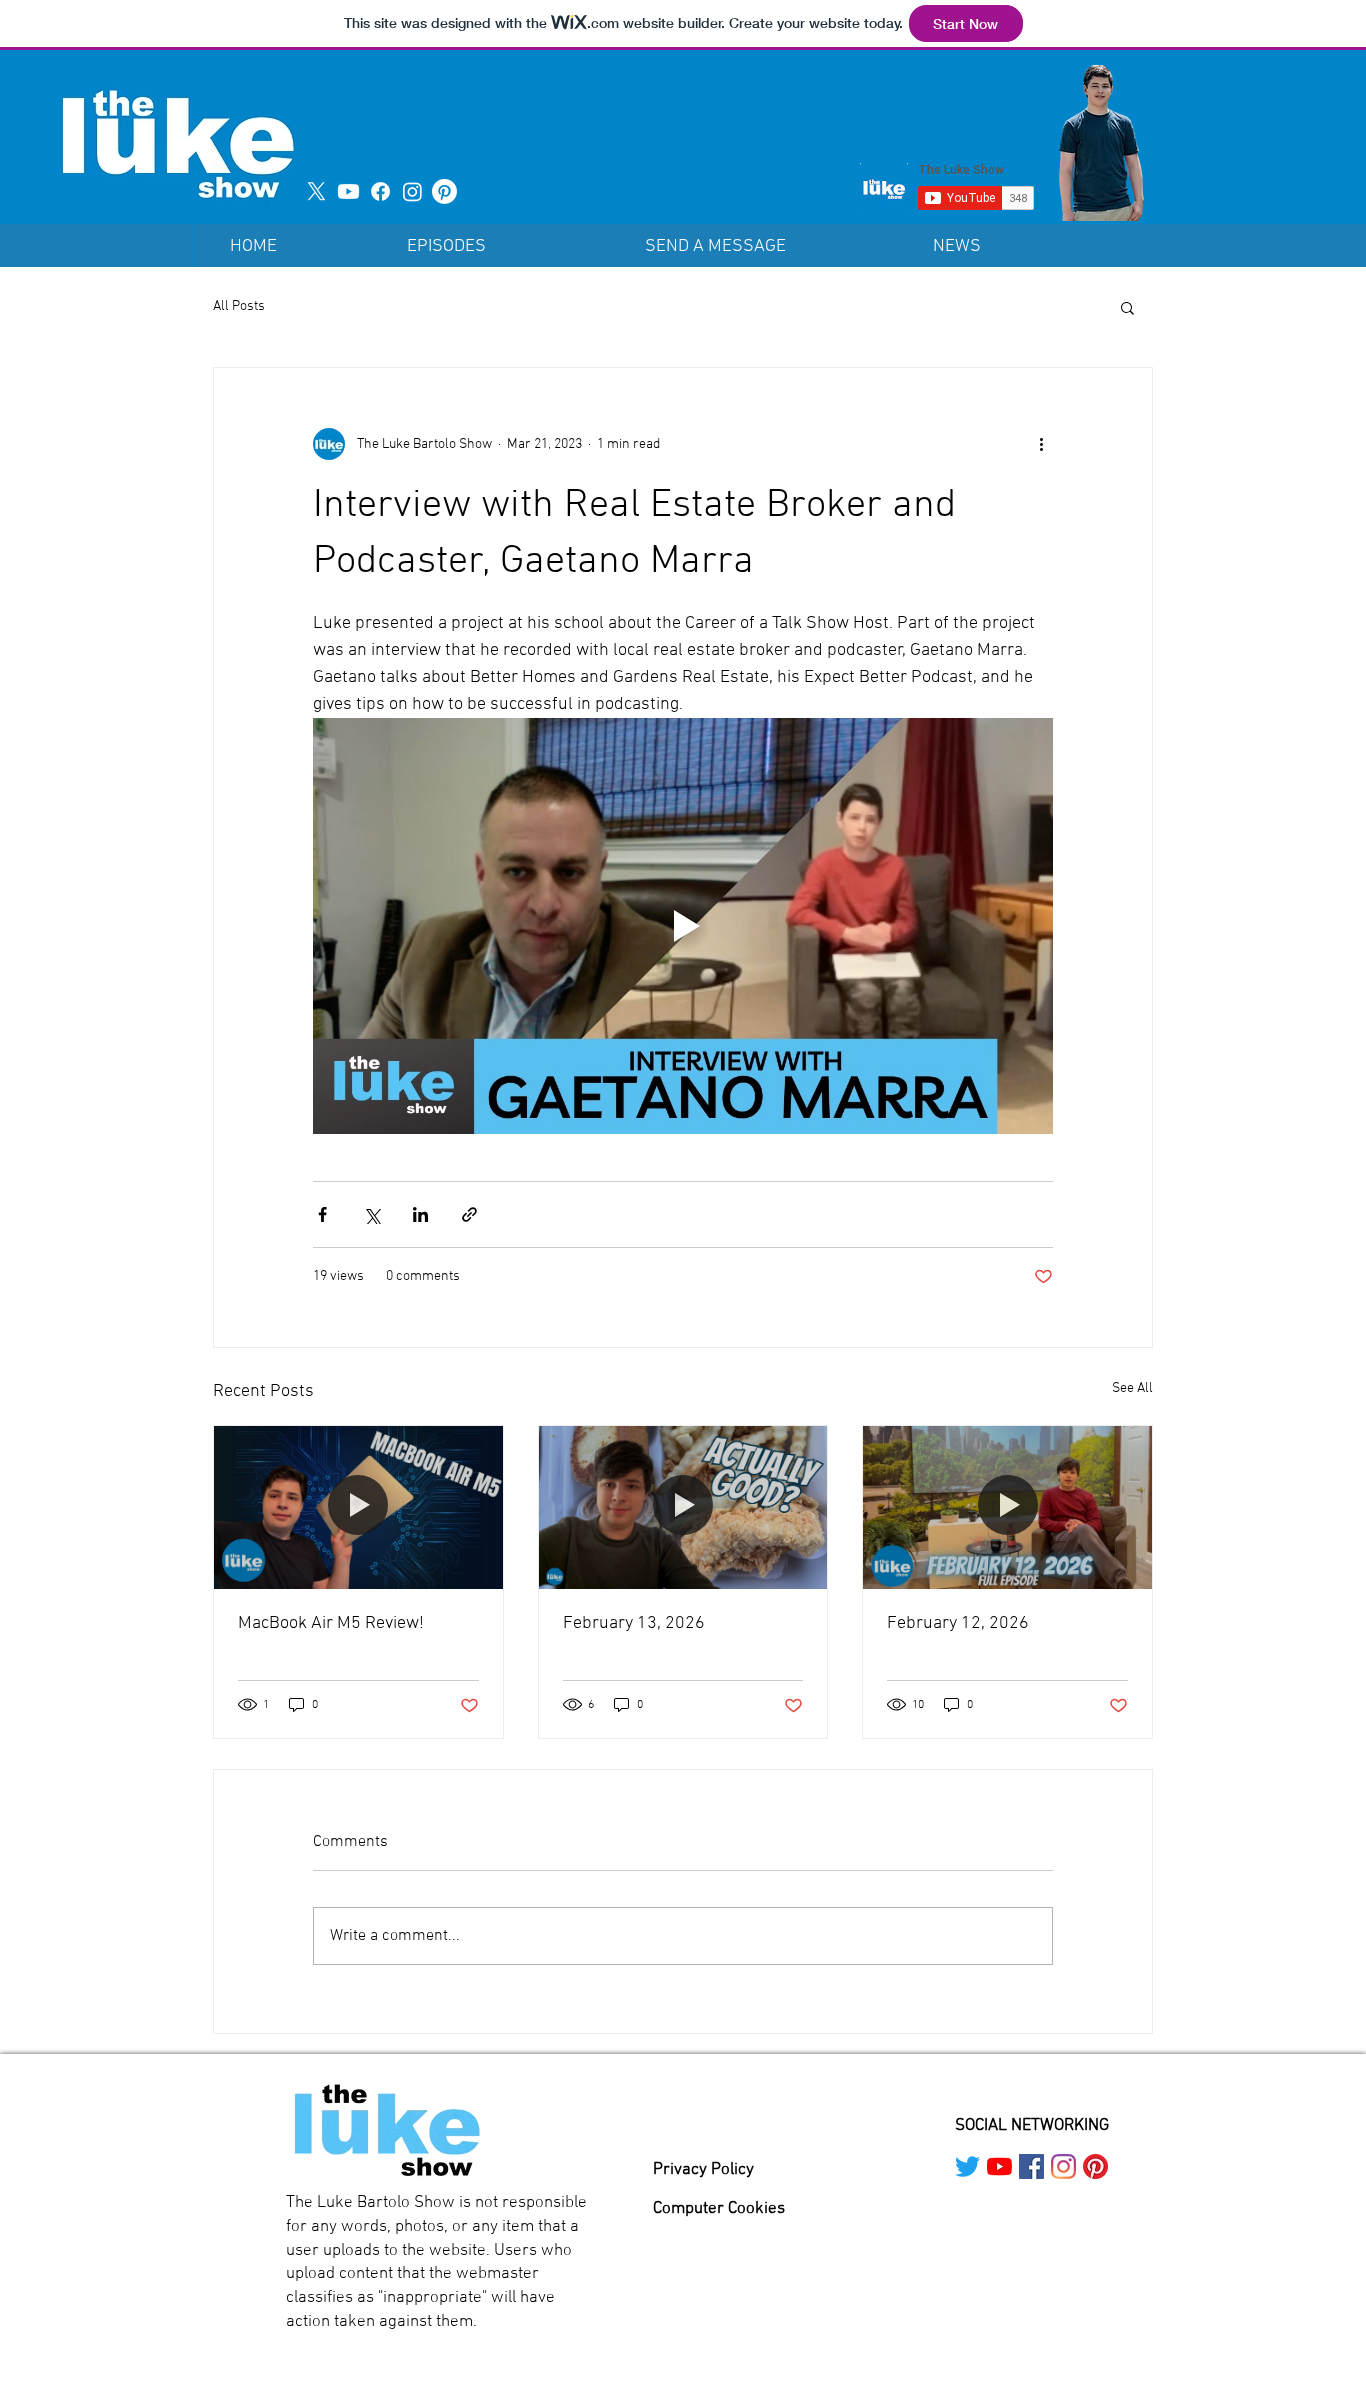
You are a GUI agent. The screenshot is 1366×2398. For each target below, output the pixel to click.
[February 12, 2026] (1007, 1507)
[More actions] (1041, 444)
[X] (316, 191)
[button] (1127, 307)
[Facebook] (380, 191)
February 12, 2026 (958, 1623)
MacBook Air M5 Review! (331, 1623)
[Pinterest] (444, 191)
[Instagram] (412, 191)
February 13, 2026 (634, 1623)
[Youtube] (348, 191)
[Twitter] (967, 2166)
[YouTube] (999, 2166)
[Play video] (683, 926)
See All (1132, 1388)
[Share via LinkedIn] (420, 1214)
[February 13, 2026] (683, 1507)
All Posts (239, 306)
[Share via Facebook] (322, 1214)
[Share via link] (469, 1214)
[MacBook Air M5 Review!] (358, 1507)
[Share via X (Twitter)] (371, 1214)
